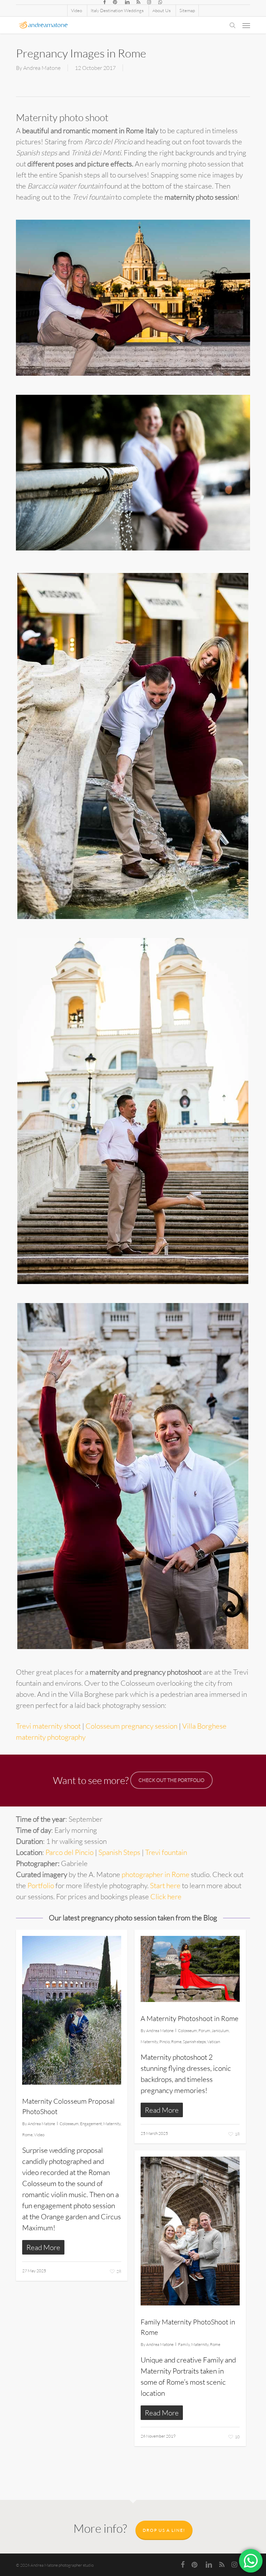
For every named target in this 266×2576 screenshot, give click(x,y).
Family (184, 2344)
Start (157, 1885)
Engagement (91, 2124)
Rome (27, 2135)
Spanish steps (194, 2042)
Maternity (112, 2124)
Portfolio (41, 1885)
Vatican (214, 2042)
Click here (166, 1896)
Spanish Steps (119, 1852)
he (169, 1885)
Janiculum (220, 2031)
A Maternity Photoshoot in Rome (189, 2018)
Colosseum (69, 2124)
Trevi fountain (166, 1852)
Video (39, 2135)
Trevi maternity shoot (48, 1726)
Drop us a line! (164, 2530)
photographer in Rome (156, 1874)
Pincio (165, 2042)
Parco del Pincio (69, 1852)
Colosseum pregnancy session (131, 1726)
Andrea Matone (42, 68)
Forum (204, 2031)
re (178, 1885)
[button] (246, 25)
